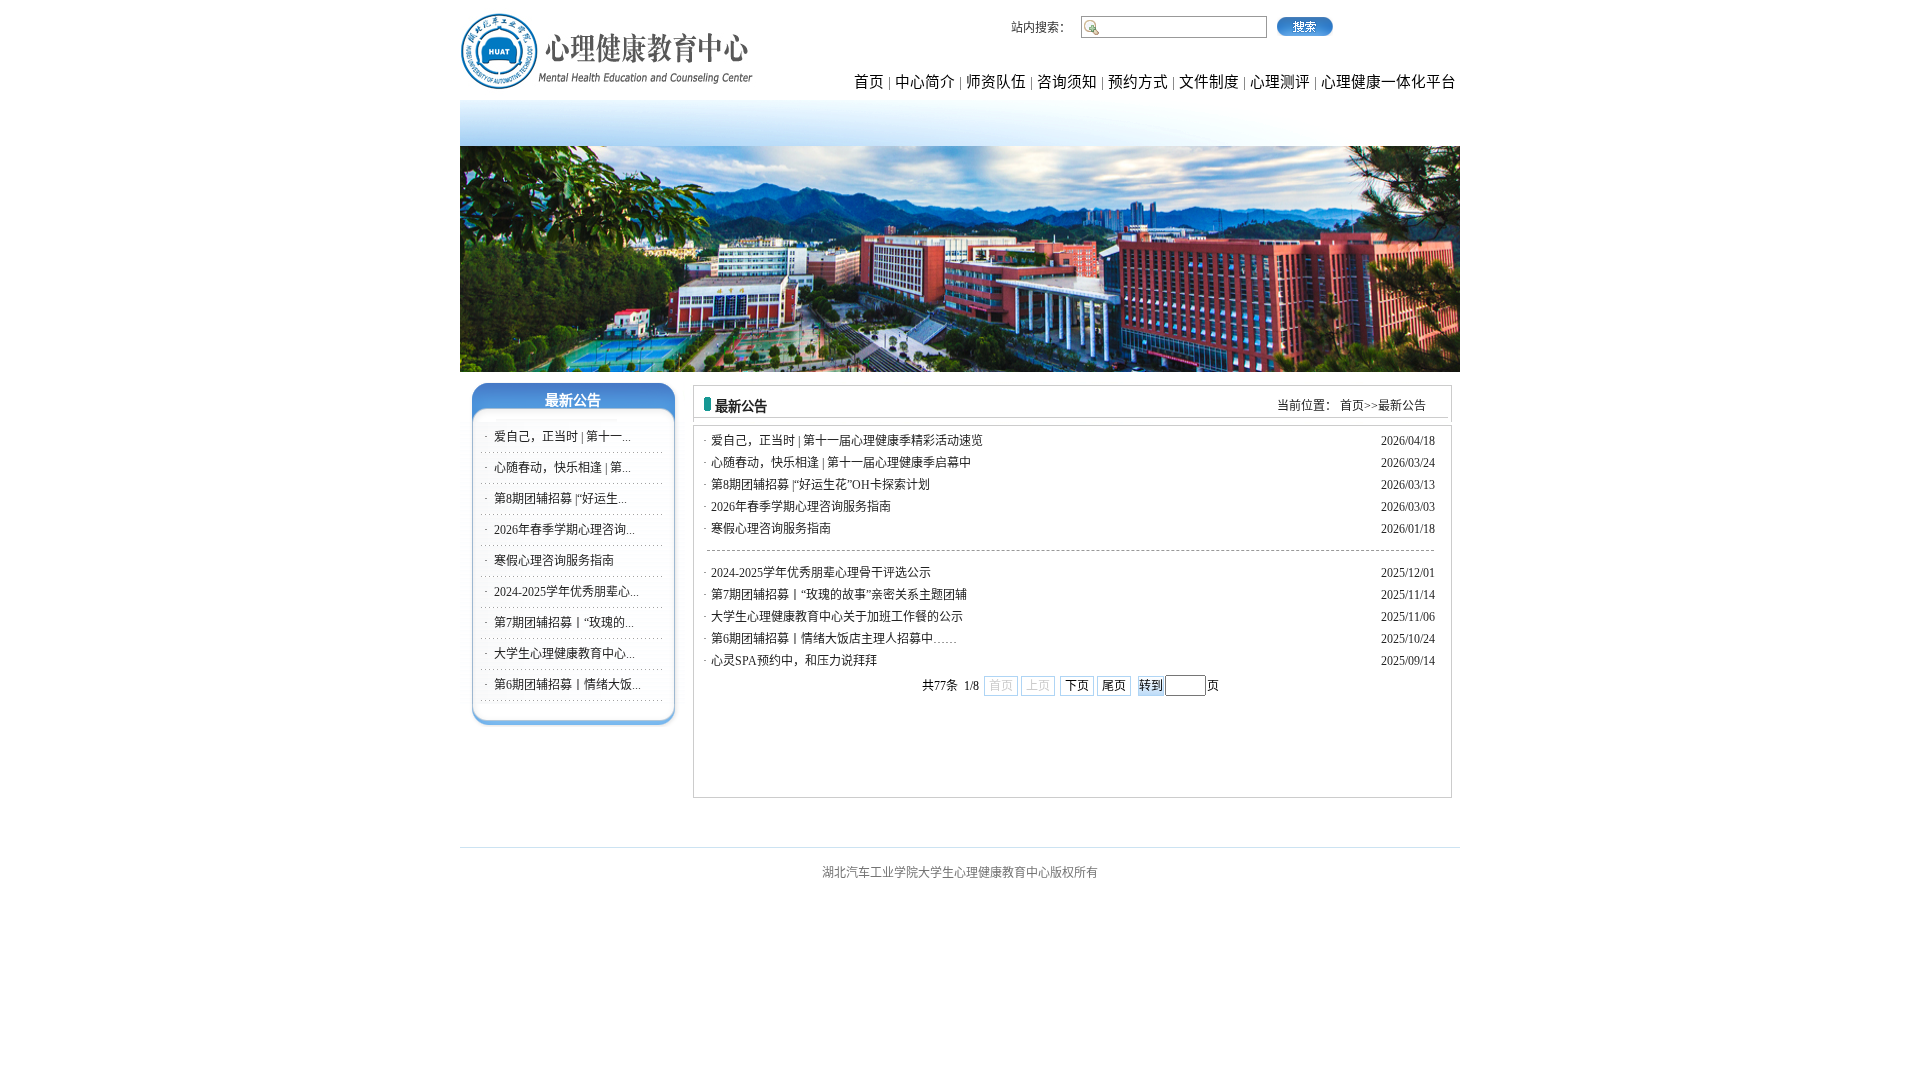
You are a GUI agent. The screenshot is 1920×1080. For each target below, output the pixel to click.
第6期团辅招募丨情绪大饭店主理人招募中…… (834, 639)
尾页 (1114, 686)
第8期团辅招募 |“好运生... (560, 499)
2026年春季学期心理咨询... (564, 530)
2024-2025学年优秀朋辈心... (566, 592)
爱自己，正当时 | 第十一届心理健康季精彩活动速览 (847, 441)
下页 (1077, 686)
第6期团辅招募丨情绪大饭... (567, 685)
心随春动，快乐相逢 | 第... (562, 468)
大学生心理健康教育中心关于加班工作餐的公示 (837, 617)
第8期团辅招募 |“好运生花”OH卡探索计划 (820, 485)
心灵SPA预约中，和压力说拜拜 (794, 661)
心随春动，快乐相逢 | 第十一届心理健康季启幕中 (841, 463)
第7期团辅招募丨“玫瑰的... (564, 623)
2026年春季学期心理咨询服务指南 (801, 507)
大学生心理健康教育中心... (564, 654)
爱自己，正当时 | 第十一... (562, 437)
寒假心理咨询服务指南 (554, 561)
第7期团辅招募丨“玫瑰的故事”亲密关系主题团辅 (839, 595)
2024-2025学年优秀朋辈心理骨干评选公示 (821, 573)
